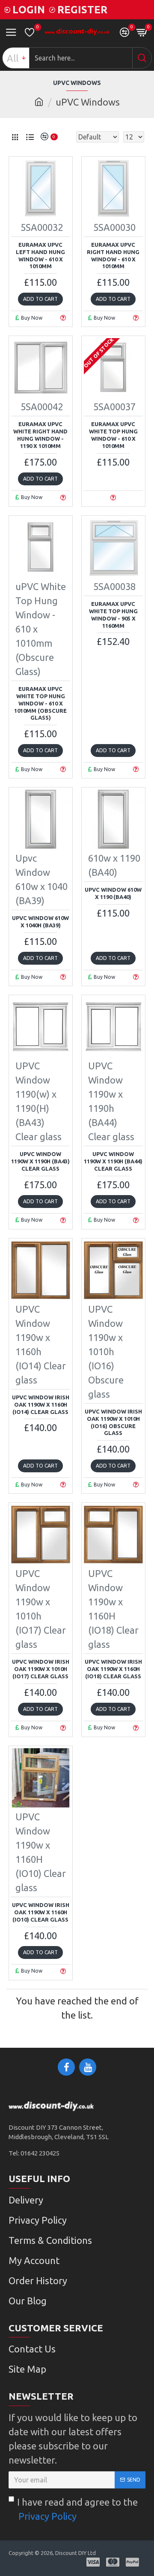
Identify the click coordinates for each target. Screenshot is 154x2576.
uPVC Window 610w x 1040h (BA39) (40, 922)
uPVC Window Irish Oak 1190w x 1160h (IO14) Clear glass (41, 1405)
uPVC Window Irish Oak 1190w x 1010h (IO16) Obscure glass (113, 1422)
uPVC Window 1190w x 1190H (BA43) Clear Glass (40, 1161)
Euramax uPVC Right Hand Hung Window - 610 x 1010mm (113, 256)
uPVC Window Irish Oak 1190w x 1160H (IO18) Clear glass (113, 1669)
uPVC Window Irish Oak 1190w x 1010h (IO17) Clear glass (41, 1669)
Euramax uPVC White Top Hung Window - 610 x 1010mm (113, 435)
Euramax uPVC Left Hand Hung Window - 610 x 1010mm (40, 256)
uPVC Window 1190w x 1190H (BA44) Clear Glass (113, 1161)
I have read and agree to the (77, 2509)
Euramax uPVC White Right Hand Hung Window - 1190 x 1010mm (40, 435)
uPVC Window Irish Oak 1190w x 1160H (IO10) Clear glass (41, 1912)
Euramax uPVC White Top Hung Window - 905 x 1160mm (113, 615)
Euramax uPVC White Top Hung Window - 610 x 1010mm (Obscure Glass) (40, 703)
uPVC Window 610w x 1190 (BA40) (113, 893)
